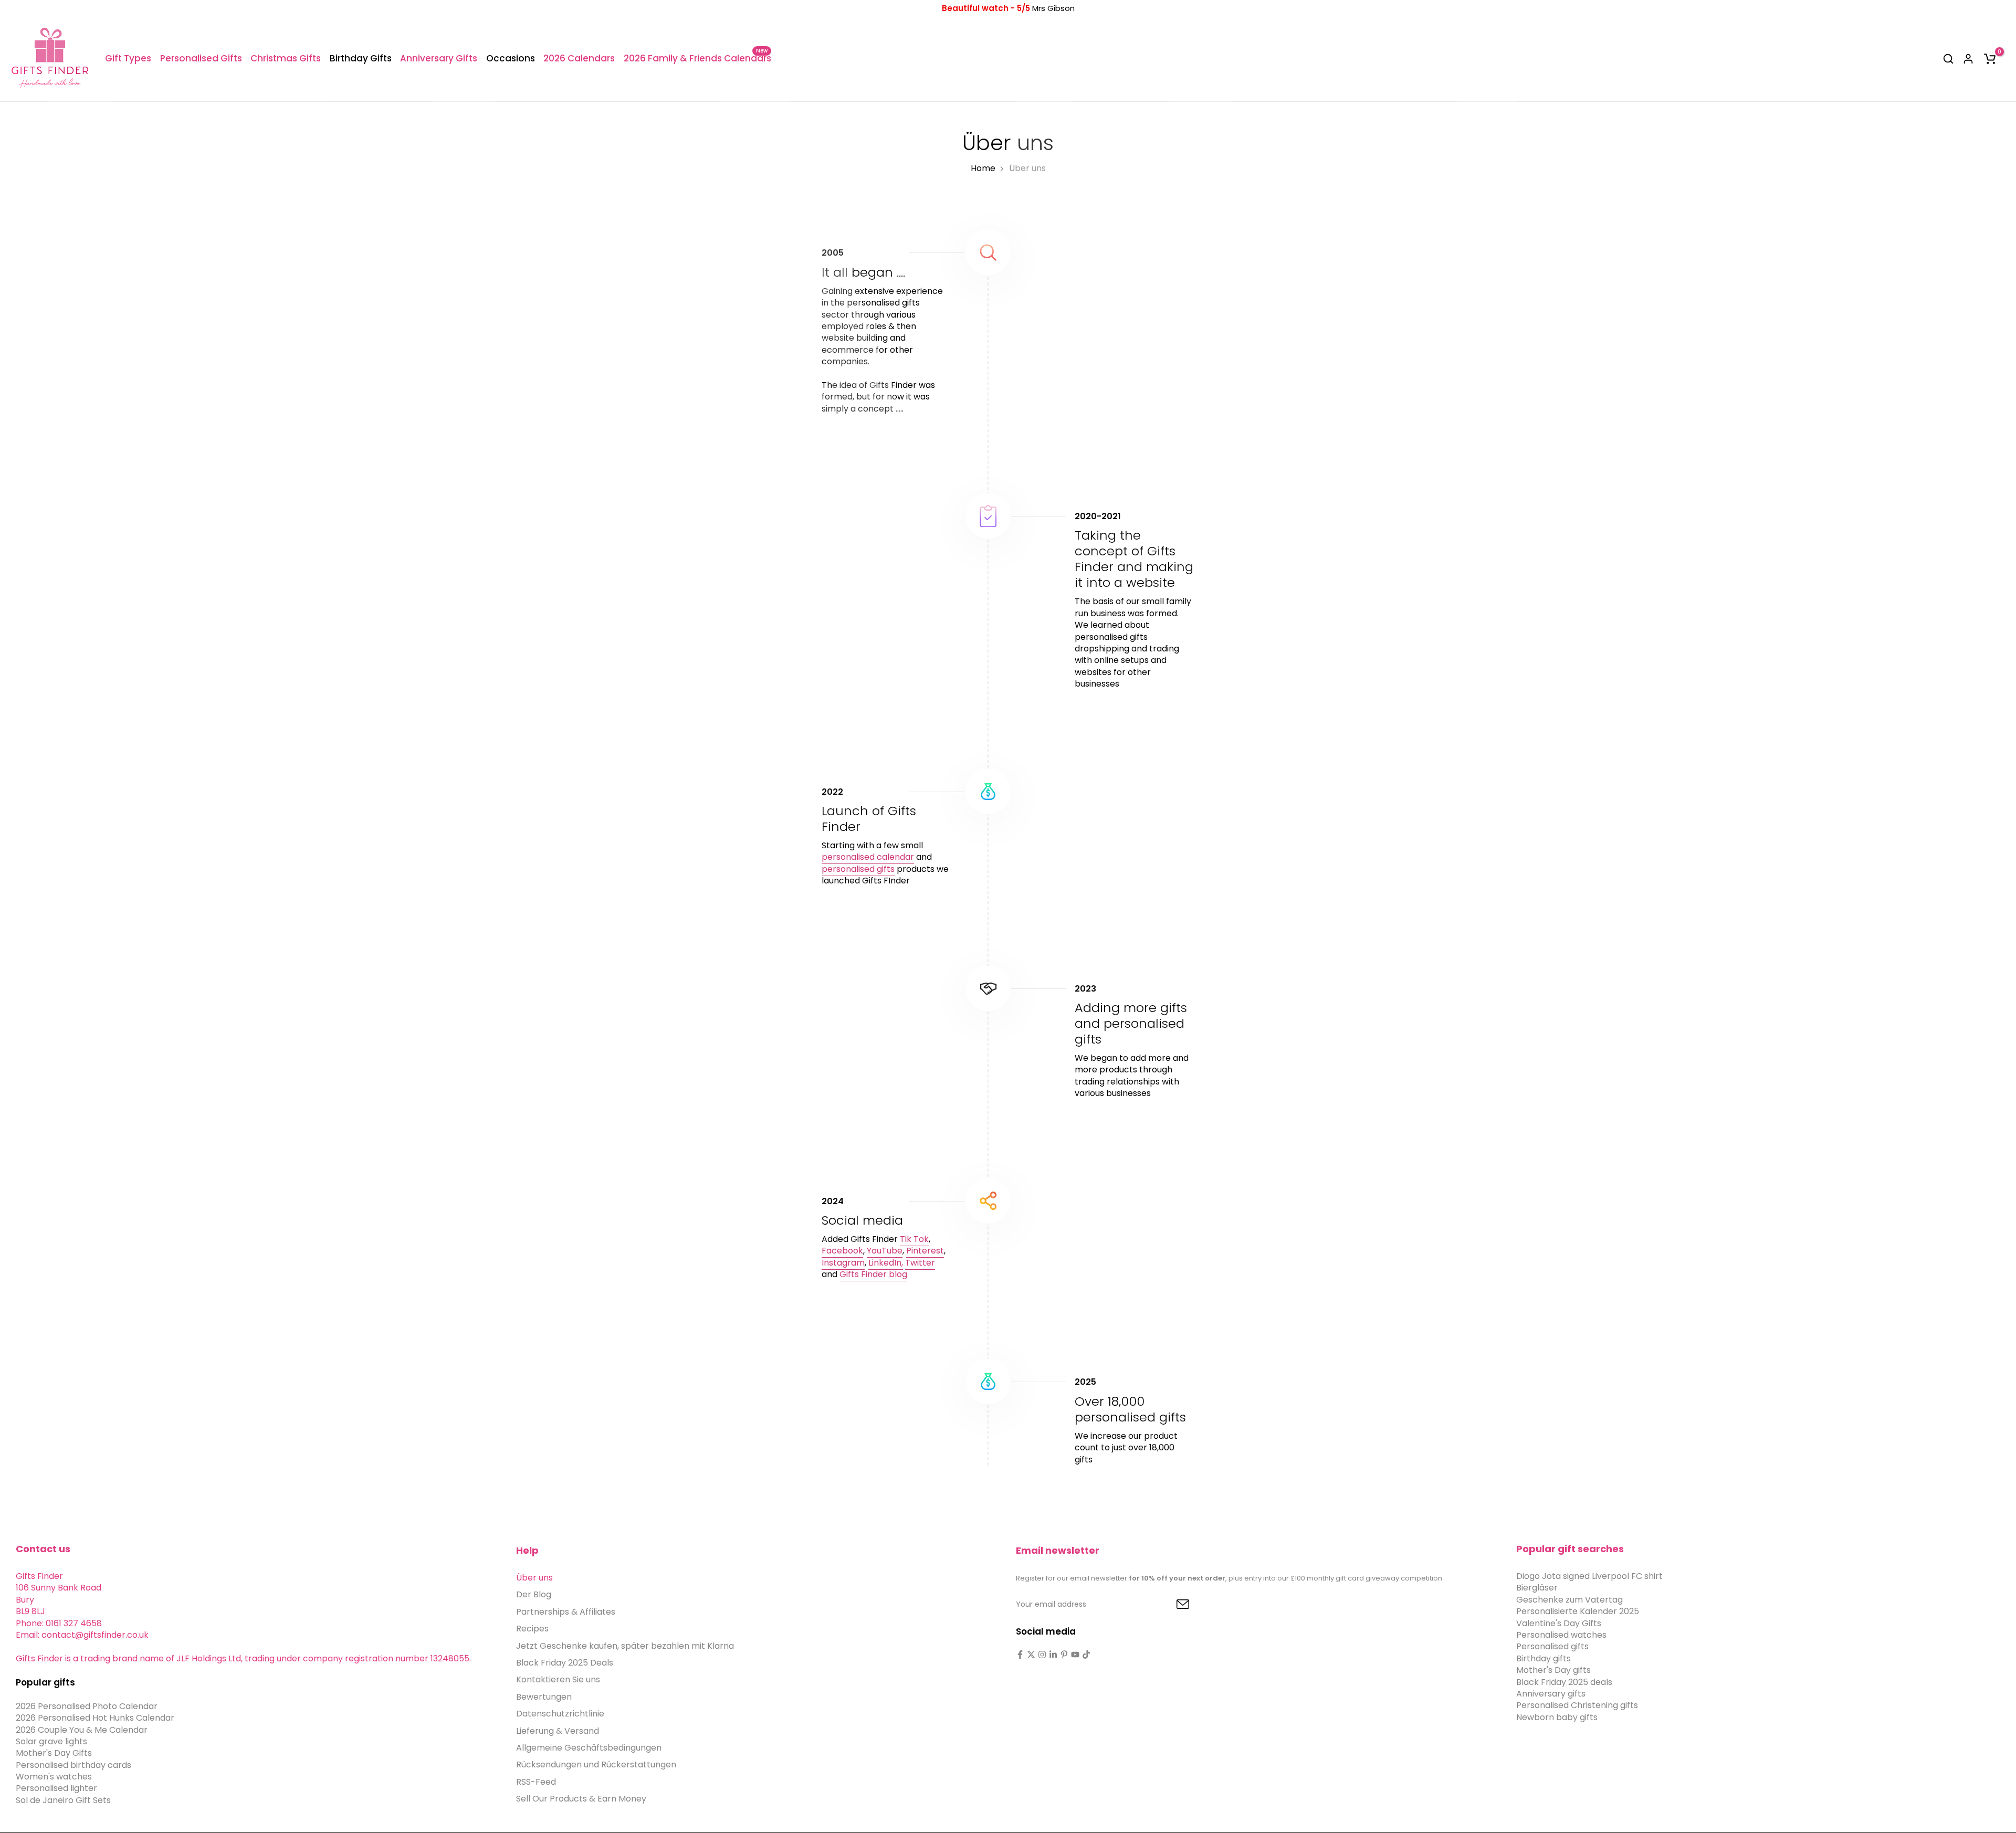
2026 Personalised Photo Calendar (87, 1706)
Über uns (534, 1578)
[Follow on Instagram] (1042, 1655)
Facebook (842, 1251)
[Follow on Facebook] (1020, 1655)
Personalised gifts (1552, 1646)
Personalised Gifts (201, 58)
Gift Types (128, 58)
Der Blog (534, 1594)
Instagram (843, 1263)
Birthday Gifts (361, 58)
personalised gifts (858, 869)
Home (983, 168)
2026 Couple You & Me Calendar (82, 1730)
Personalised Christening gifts (1577, 1705)
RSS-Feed (536, 1782)
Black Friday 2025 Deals (565, 1663)
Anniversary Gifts (439, 58)
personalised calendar (868, 857)
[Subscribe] (1171, 1605)
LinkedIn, (886, 1263)
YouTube (885, 1251)
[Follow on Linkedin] (1053, 1655)
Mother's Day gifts (1553, 1670)
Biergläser (1537, 1588)
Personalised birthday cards (73, 1765)
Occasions (511, 58)
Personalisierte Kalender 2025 (1578, 1611)
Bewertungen (544, 1697)
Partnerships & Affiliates (566, 1612)
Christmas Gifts (286, 58)
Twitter (920, 1263)
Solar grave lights (51, 1741)
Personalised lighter (56, 1788)
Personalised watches (1561, 1635)
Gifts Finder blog (873, 1274)
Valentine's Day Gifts (1559, 1623)
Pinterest (925, 1251)
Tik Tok (914, 1239)
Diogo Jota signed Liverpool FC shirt (1589, 1576)
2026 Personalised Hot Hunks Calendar (95, 1718)
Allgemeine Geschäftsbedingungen (589, 1748)
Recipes (532, 1629)
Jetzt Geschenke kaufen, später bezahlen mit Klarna (625, 1646)
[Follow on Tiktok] (1086, 1655)
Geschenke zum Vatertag (1569, 1600)
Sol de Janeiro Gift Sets (63, 1800)
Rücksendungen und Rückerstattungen (596, 1764)
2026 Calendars (579, 58)
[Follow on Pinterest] (1064, 1655)
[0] (1990, 59)
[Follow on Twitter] (1031, 1655)
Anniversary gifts (1551, 1694)
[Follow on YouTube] (1075, 1655)
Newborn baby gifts (1557, 1717)
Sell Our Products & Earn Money (581, 1799)
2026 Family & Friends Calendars (697, 58)
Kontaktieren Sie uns (558, 1679)
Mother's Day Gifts (54, 1753)
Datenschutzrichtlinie (560, 1714)
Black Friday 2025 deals (1564, 1682)
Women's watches (54, 1777)
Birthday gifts (1543, 1658)
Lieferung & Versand (558, 1731)
